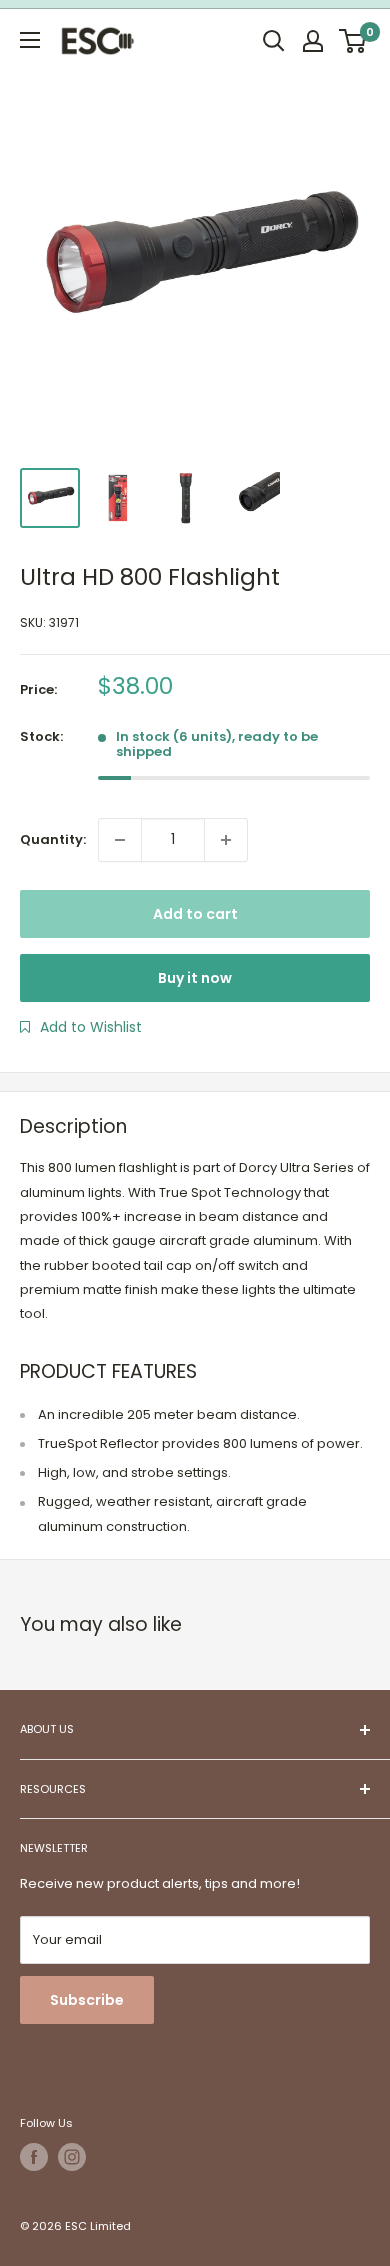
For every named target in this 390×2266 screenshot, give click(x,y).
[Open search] (274, 41)
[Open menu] (30, 40)
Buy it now (195, 978)
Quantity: (53, 839)
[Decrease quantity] (120, 840)
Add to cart (195, 914)
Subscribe (87, 2000)
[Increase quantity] (226, 840)
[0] (353, 41)
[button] (81, 1027)
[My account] (313, 41)
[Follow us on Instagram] (72, 2157)
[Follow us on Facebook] (34, 2157)
